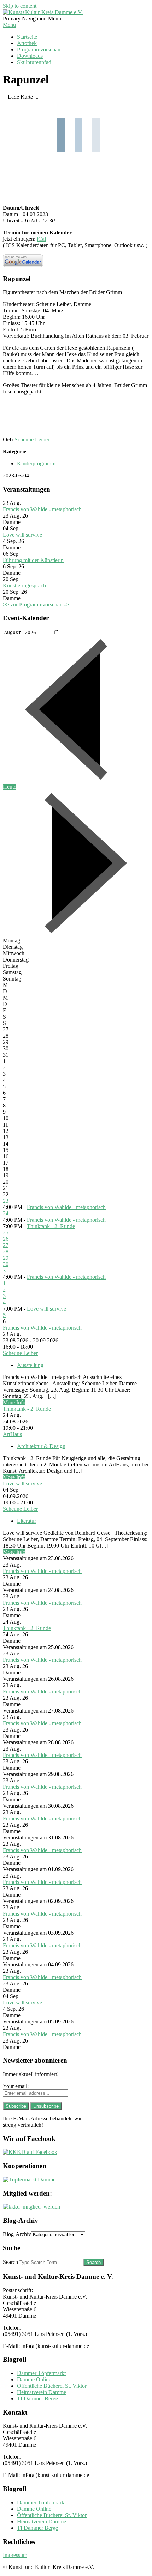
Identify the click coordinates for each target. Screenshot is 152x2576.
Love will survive (22, 535)
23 (6, 1201)
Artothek (27, 43)
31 (6, 1271)
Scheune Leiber (32, 439)
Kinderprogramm (36, 463)
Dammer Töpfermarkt (41, 2373)
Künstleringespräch (24, 585)
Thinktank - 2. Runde (51, 1226)
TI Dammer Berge (37, 2398)
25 (6, 1232)
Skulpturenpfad (34, 62)
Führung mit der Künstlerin (33, 560)
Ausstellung (30, 1365)
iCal (41, 239)
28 (6, 1252)
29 (6, 1258)
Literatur (27, 1521)
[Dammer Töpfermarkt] (29, 2180)
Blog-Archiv (17, 2234)
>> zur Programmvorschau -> (36, 605)
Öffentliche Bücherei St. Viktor (52, 2386)
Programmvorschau (39, 50)
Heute (10, 787)
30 (6, 1264)
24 (6, 1213)
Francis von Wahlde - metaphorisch (42, 509)
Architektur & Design (41, 1446)
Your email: (16, 2086)
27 (6, 1245)
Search (10, 2262)
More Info (14, 1402)
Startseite (27, 37)
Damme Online (34, 2379)
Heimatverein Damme (42, 2392)
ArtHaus (12, 1434)
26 (6, 1239)
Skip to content (20, 6)
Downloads (30, 56)
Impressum (15, 2555)
